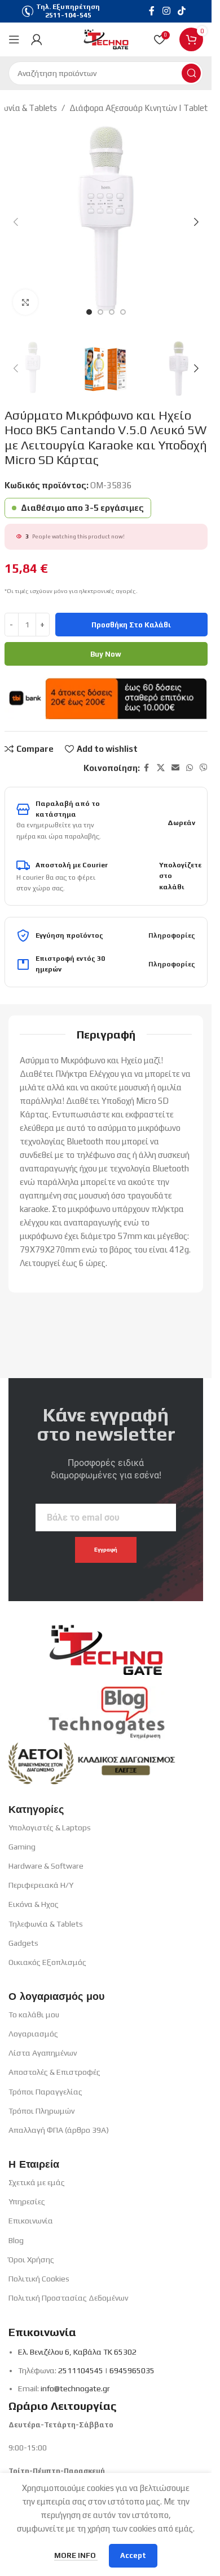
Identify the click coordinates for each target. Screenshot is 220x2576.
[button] (16, 222)
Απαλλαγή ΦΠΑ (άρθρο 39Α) (59, 2130)
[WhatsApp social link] (190, 768)
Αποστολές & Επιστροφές (54, 2072)
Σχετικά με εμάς (37, 2182)
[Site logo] (106, 39)
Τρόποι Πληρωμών (41, 2111)
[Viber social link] (204, 768)
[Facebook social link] (152, 11)
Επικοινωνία (31, 2221)
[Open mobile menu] (14, 39)
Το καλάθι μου (34, 2015)
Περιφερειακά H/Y (41, 1885)
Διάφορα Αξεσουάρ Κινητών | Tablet (138, 108)
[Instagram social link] (166, 11)
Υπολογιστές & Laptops (50, 1828)
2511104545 (81, 2370)
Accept (133, 2555)
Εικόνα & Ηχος (34, 1904)
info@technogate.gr (75, 2388)
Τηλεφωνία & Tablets (46, 1924)
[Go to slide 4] (123, 312)
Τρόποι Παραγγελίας (45, 2092)
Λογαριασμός (33, 2034)
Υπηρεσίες (27, 2201)
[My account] (37, 39)
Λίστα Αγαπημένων (43, 2053)
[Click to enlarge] (26, 302)
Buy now (106, 654)
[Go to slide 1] (89, 312)
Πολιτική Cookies (39, 2279)
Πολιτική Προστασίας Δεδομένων (68, 2298)
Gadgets (23, 1943)
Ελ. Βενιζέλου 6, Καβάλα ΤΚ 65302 (77, 2352)
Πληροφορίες (172, 935)
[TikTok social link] (182, 11)
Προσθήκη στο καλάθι (131, 625)
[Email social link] (175, 768)
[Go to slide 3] (112, 312)
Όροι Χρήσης (31, 2259)
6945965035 (132, 2370)
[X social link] (161, 768)
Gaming (22, 1847)
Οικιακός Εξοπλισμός (47, 1962)
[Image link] (106, 1645)
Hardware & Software (46, 1866)
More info (76, 2555)
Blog (16, 2240)
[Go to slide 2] (100, 312)
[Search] (191, 73)
